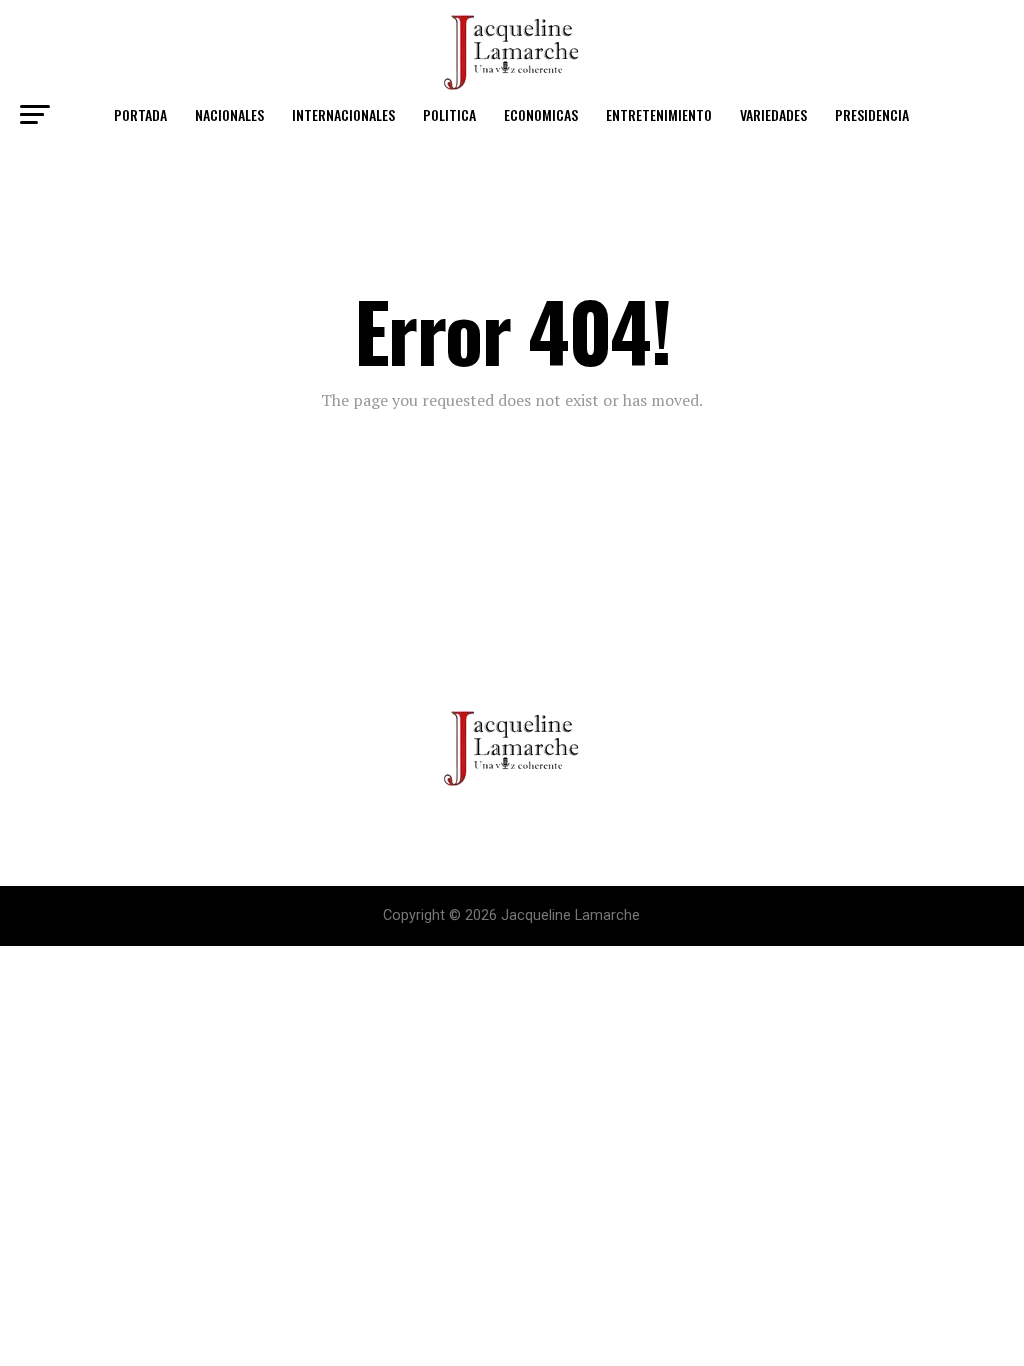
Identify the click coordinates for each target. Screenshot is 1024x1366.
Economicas (541, 114)
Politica (449, 114)
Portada (140, 114)
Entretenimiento (659, 114)
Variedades (773, 114)
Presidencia (872, 114)
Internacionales (343, 114)
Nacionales (229, 114)
